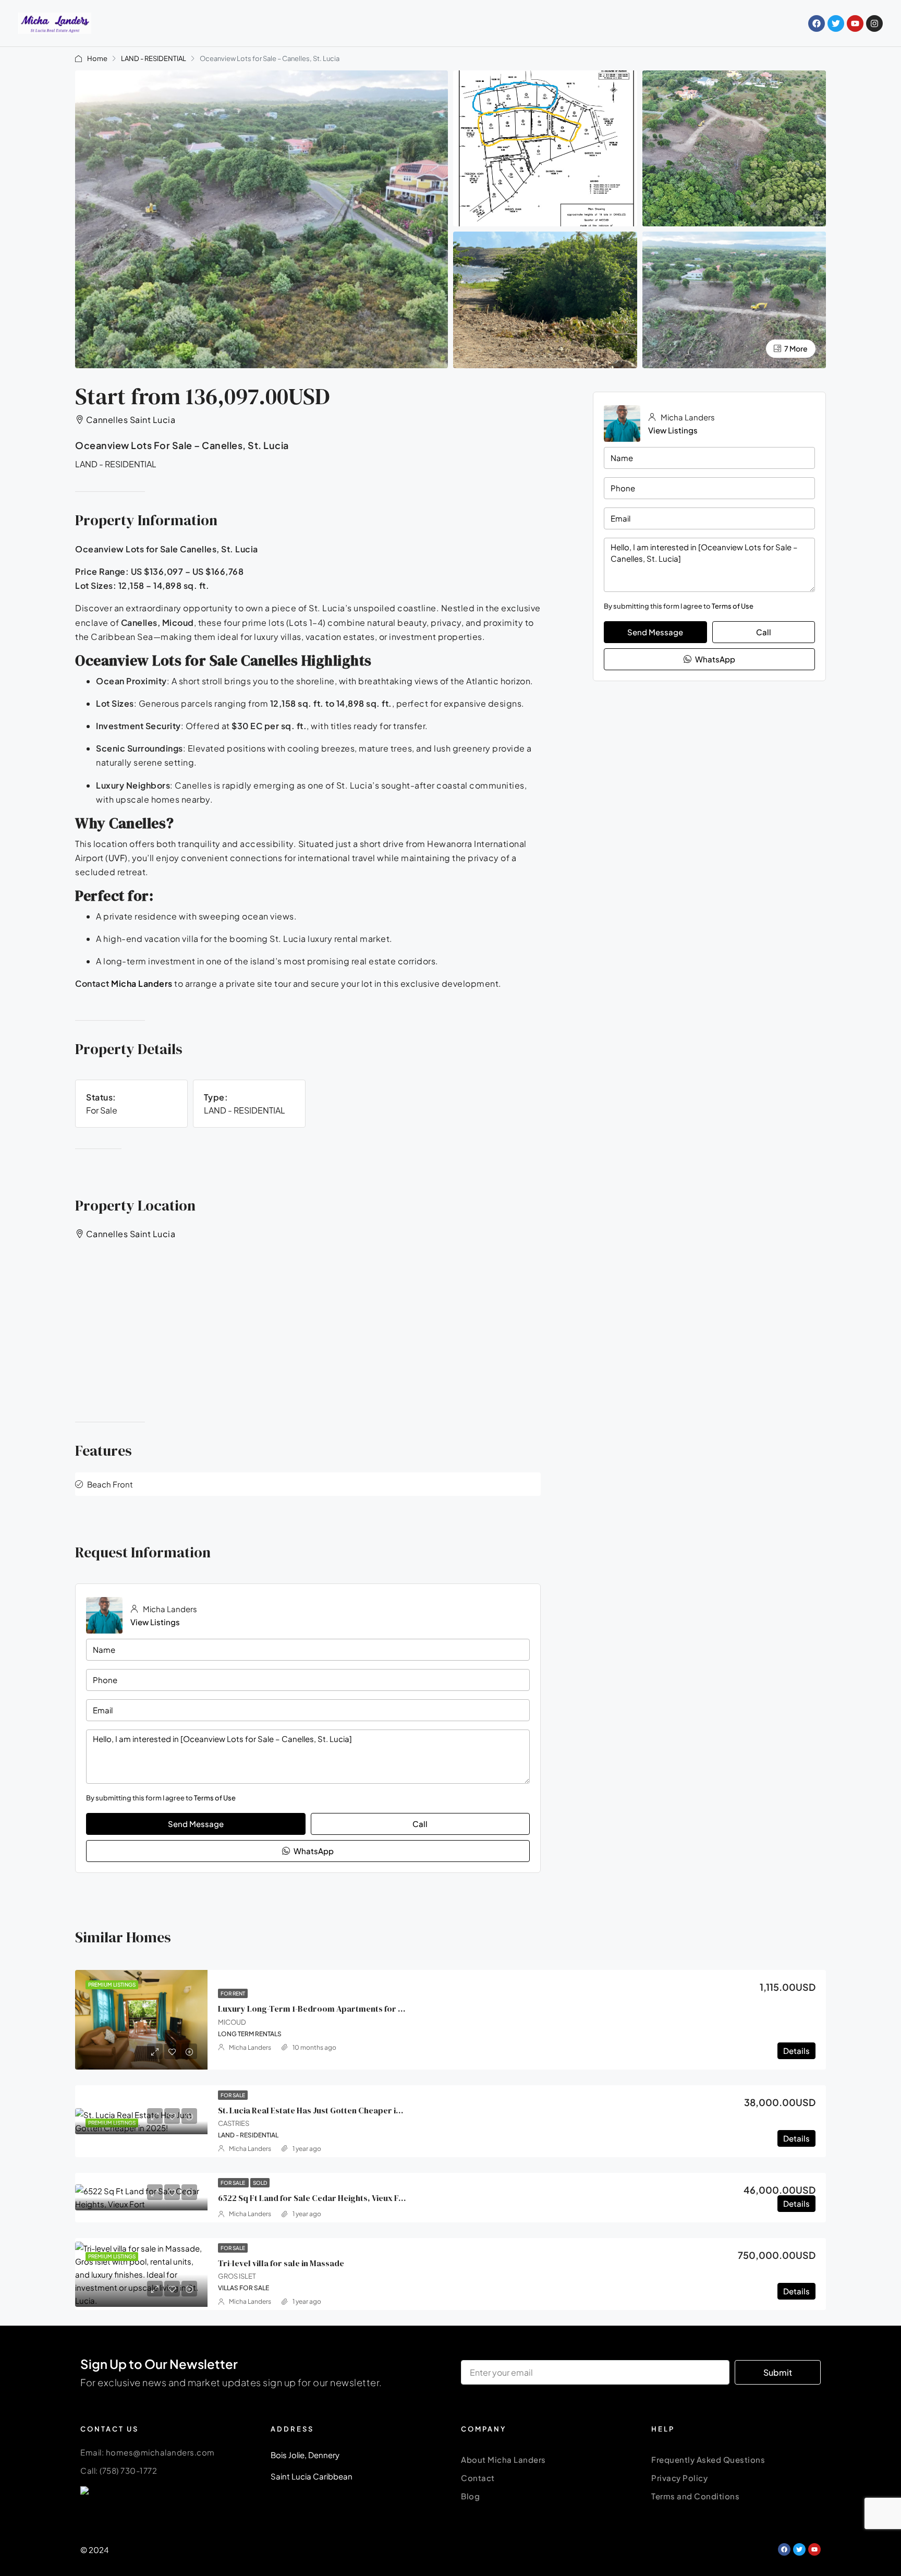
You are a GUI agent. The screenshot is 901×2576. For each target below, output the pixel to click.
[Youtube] (855, 23)
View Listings (673, 430)
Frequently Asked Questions (708, 2459)
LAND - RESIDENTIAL (154, 58)
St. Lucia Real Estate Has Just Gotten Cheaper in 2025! (321, 2110)
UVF (117, 858)
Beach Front (110, 1484)
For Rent (233, 1993)
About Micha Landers (503, 2459)
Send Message (655, 632)
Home (97, 58)
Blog (470, 2496)
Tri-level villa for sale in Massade (281, 2263)
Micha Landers (142, 983)
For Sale (233, 2095)
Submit (778, 2372)
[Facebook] (817, 23)
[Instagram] (874, 23)
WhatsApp (714, 659)
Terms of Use (733, 606)
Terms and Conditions (695, 2496)
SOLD (260, 2183)
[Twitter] (836, 23)
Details (796, 2051)
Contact (478, 2478)
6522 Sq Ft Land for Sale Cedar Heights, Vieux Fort (314, 2198)
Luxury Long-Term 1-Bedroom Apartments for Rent (317, 2009)
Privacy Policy (679, 2478)
